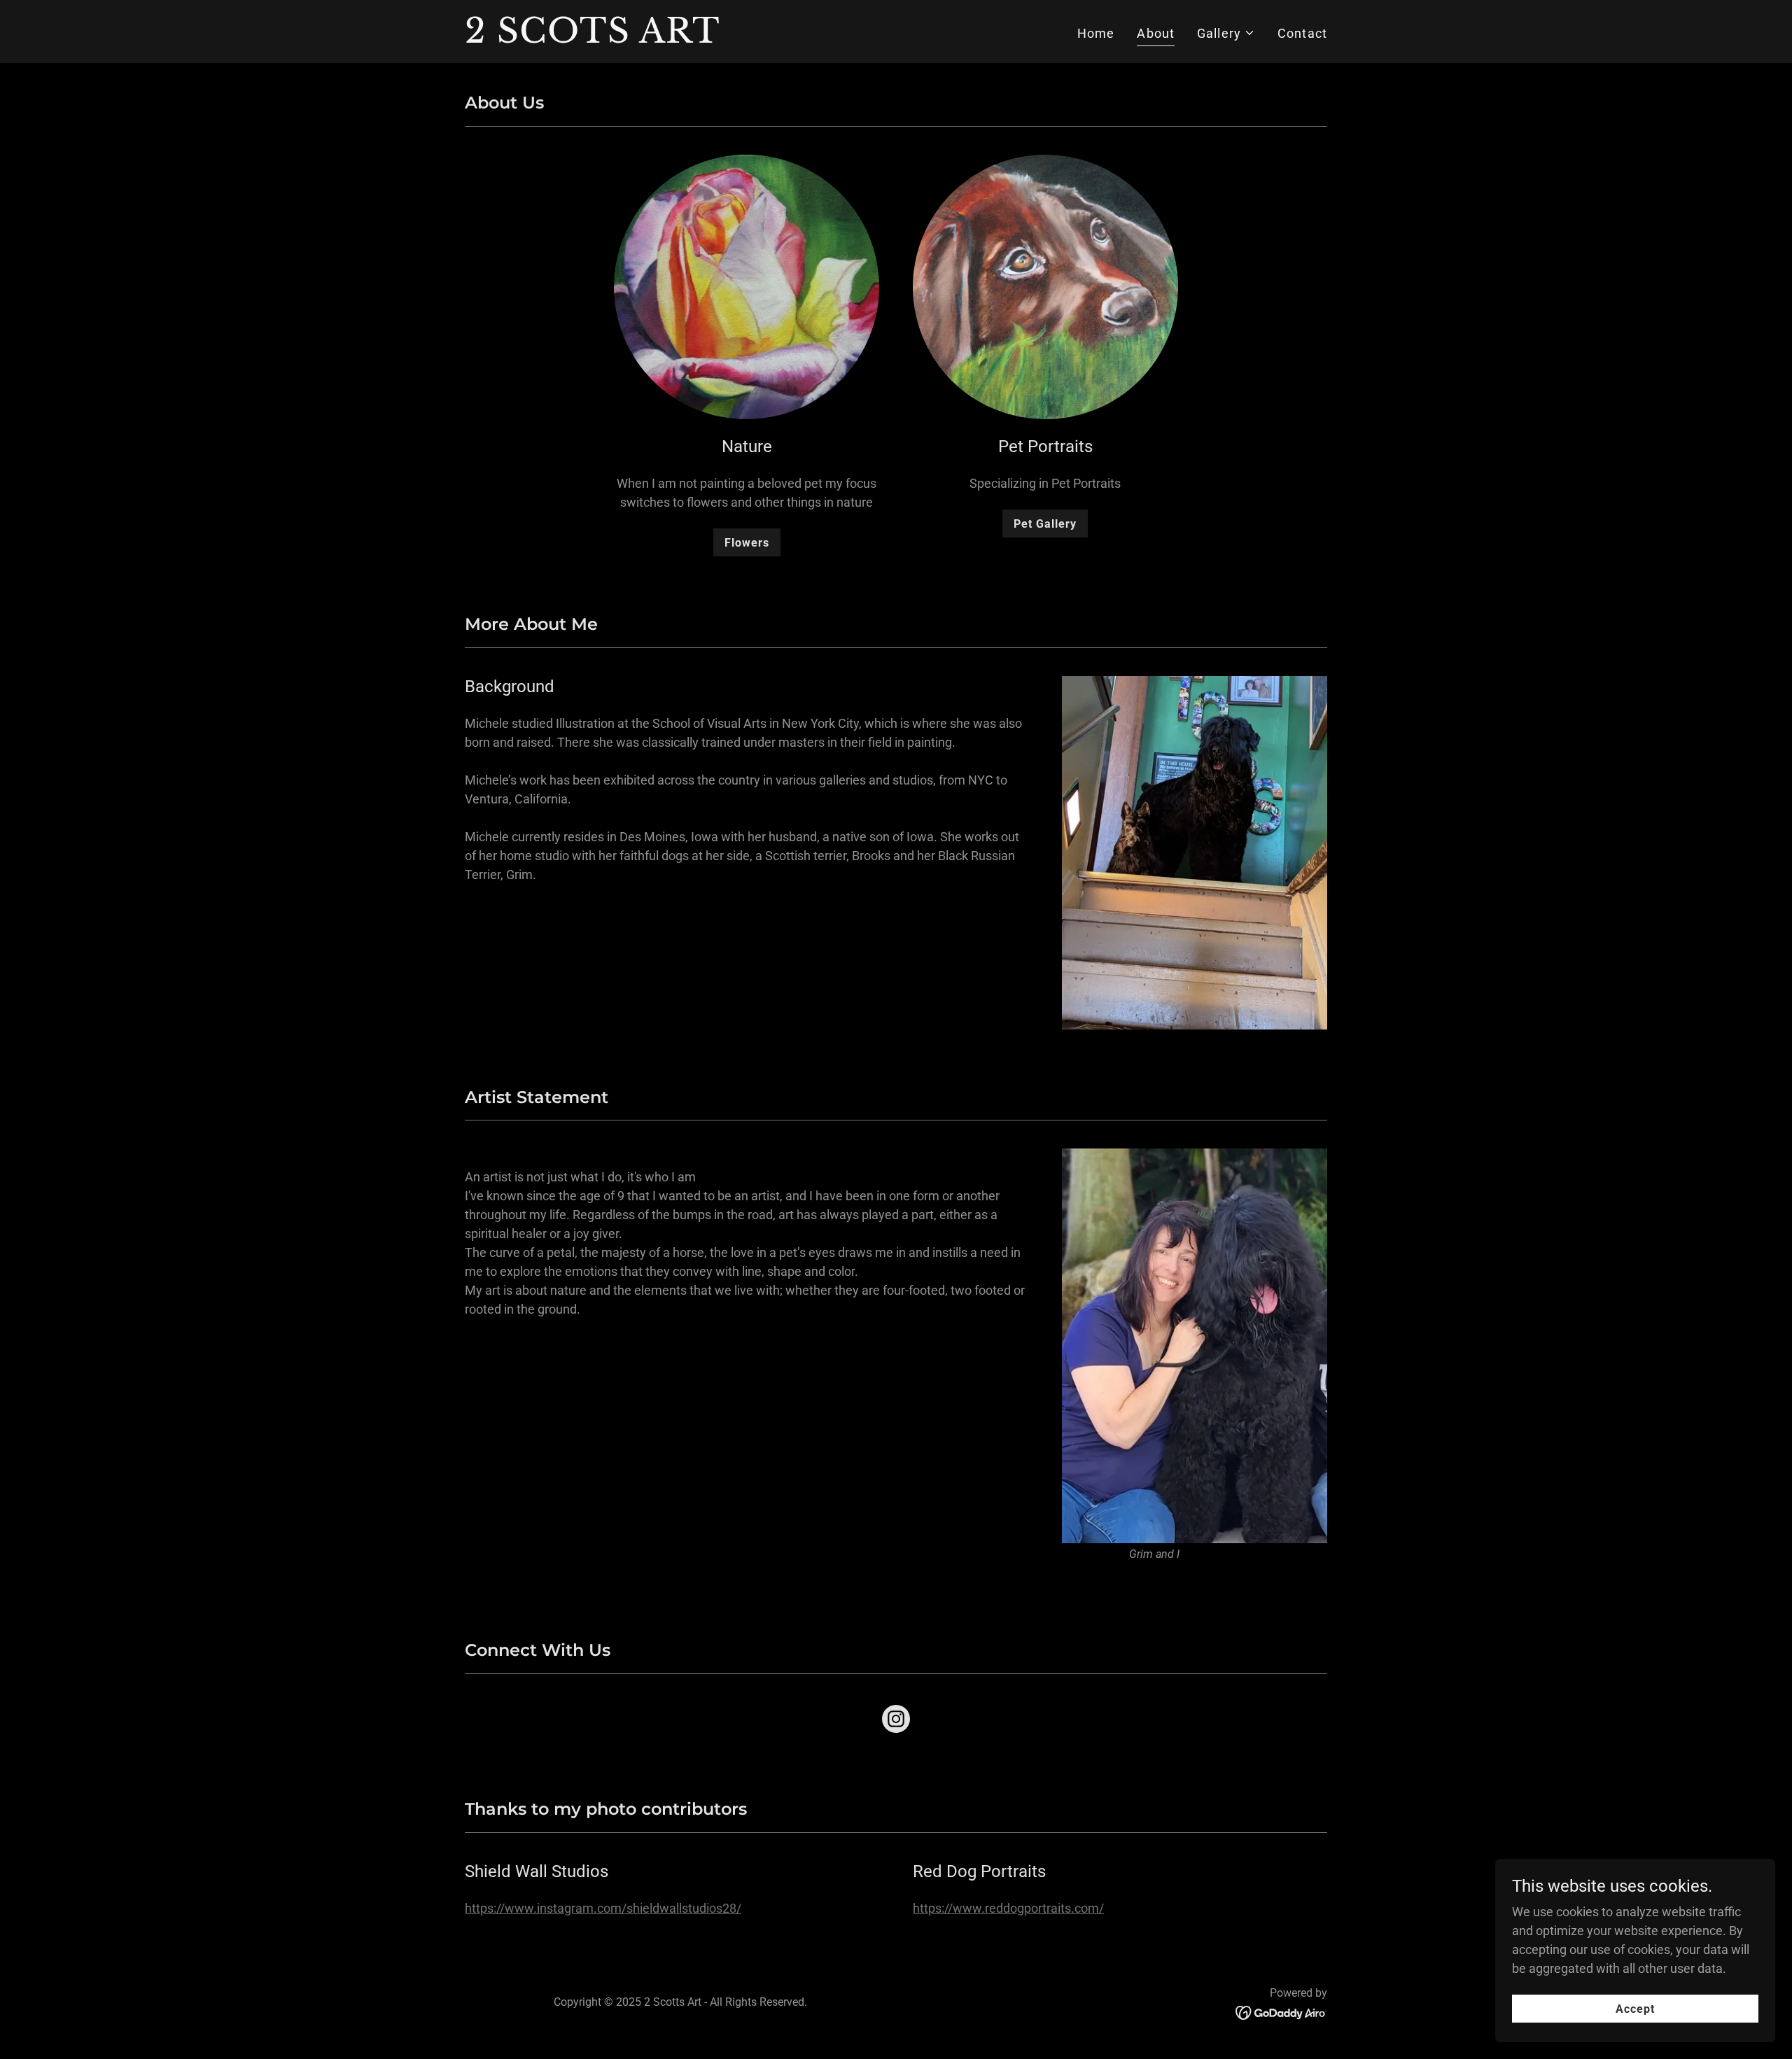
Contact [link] (1302, 33)
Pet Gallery (1045, 524)
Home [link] (1096, 33)
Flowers (747, 543)
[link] (616, 38)
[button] (1226, 33)
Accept (1635, 2009)
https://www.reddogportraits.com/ (1008, 1908)
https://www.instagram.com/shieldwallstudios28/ (603, 1908)
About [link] (1156, 33)
